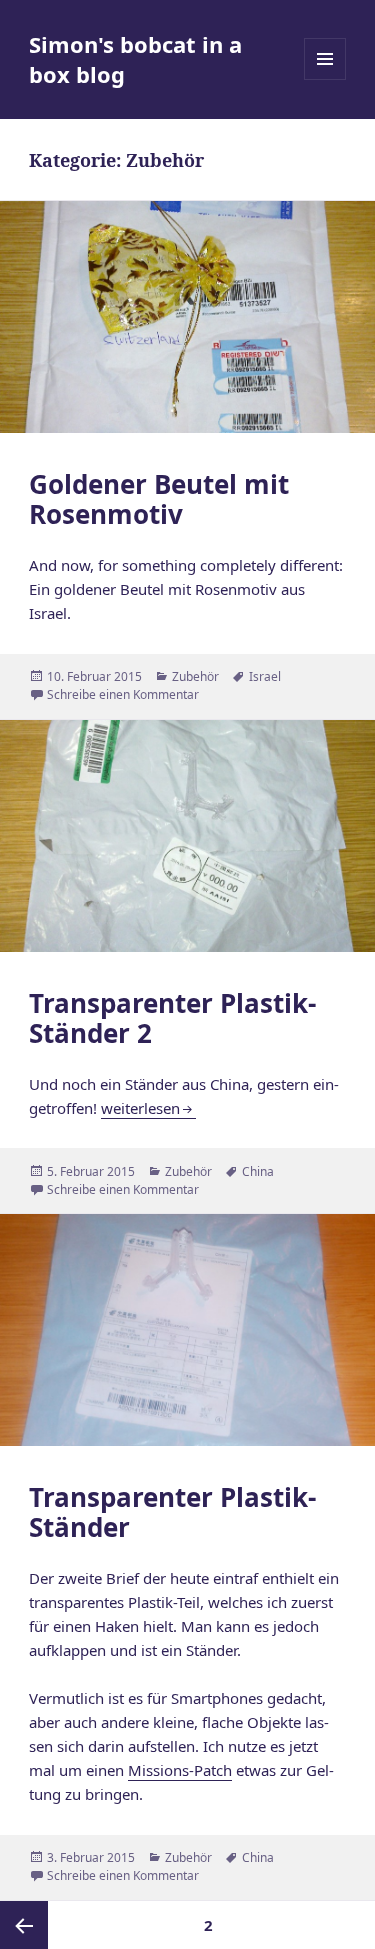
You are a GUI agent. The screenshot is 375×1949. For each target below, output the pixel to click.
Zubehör (195, 676)
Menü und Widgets (325, 79)
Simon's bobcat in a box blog (135, 59)
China (258, 1171)
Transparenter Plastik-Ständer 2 (172, 1018)
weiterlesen (148, 1108)
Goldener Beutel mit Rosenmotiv (159, 499)
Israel (265, 676)
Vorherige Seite (24, 1925)
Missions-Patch (180, 1770)
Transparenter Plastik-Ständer (172, 1512)
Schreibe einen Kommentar (123, 694)
